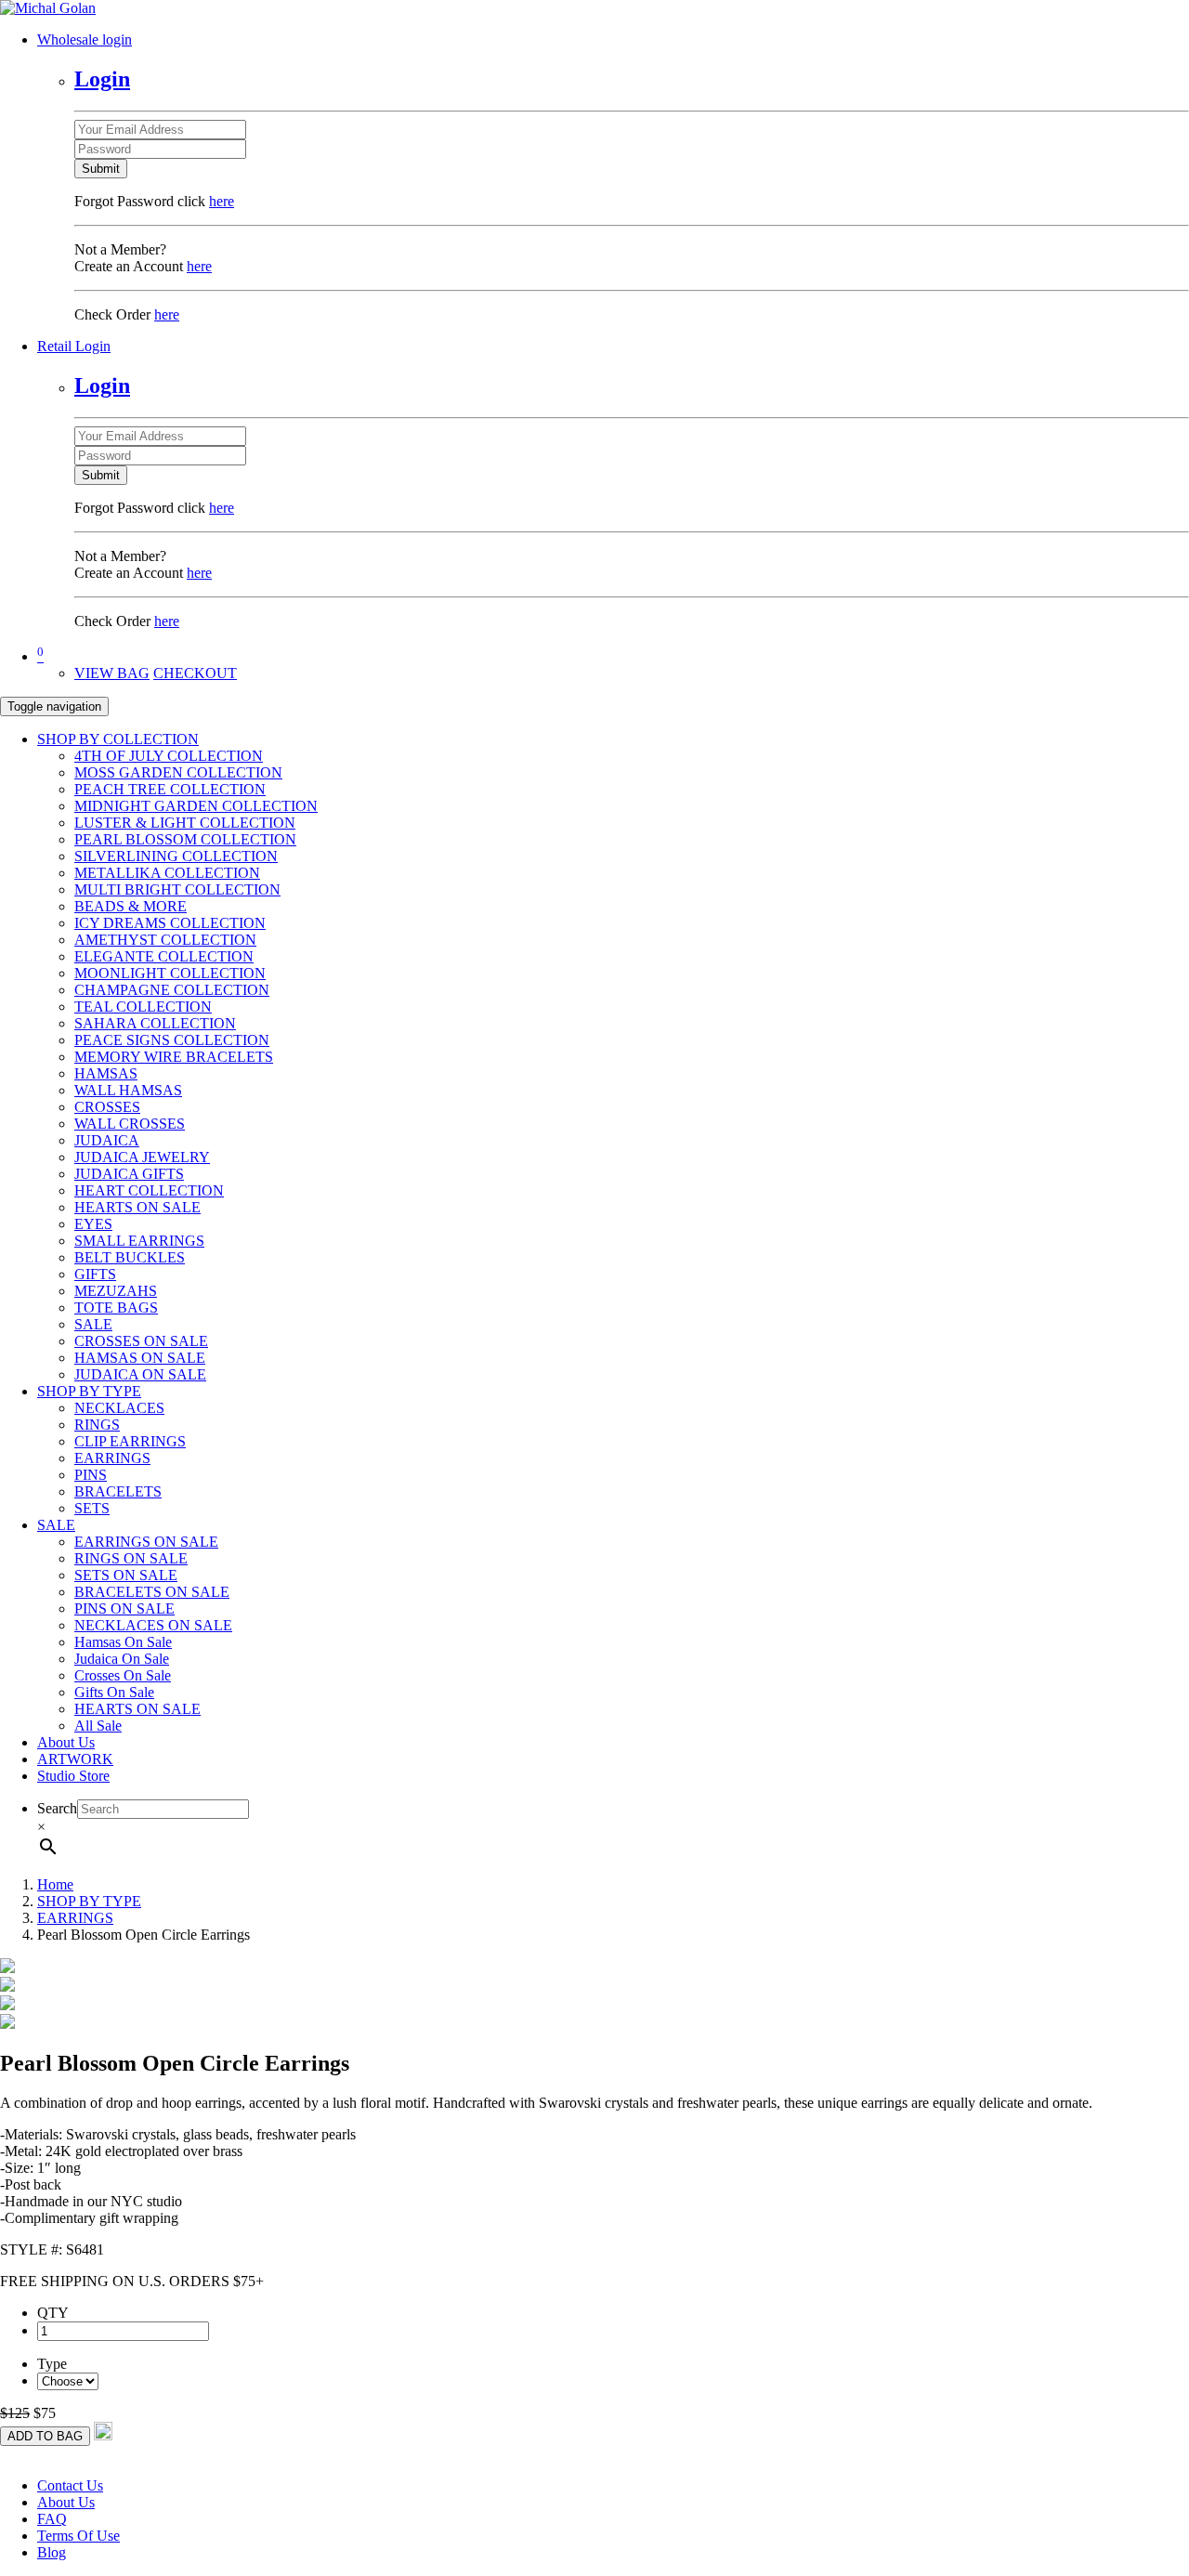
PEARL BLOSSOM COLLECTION (185, 839)
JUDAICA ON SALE (140, 1374)
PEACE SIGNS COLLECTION (172, 1040)
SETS (92, 1508)
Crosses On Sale (123, 1675)
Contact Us (70, 2485)
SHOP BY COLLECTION (118, 739)
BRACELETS (118, 1491)
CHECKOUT (195, 673)
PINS (91, 1475)
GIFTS (95, 1274)
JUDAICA (107, 1140)
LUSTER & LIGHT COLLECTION (185, 823)
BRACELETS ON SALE (152, 1592)
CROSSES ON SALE (141, 1341)
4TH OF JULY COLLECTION (169, 756)
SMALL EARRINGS (139, 1241)
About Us (66, 1742)
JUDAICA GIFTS (129, 1174)
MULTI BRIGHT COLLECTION (177, 889)
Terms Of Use (78, 2536)
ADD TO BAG (45, 2436)
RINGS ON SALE (131, 1558)
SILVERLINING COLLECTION (176, 856)
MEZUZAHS (116, 1291)
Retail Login (74, 346)
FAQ (52, 2519)
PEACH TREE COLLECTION (170, 789)
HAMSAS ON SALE (140, 1358)
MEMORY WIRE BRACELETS (174, 1057)
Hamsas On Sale (123, 1642)
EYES (93, 1224)
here (222, 201)
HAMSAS (106, 1073)
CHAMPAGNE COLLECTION (172, 990)
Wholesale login (85, 39)
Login (102, 79)
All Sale (98, 1726)
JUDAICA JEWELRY (142, 1157)
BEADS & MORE (131, 906)
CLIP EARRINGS (130, 1441)
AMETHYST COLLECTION (165, 940)
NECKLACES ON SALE (153, 1625)
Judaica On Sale (122, 1659)
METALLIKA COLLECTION (167, 873)
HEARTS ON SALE (137, 1207)
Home (55, 1884)
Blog (52, 2552)
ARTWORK (75, 1759)
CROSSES (107, 1107)
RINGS (97, 1425)
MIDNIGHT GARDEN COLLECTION (196, 806)
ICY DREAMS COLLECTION (170, 923)
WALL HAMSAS (128, 1090)
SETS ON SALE (126, 1575)
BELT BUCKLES (130, 1257)
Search (57, 1808)
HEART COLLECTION (149, 1190)
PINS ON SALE (124, 1608)
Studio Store (73, 1776)
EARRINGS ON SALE (146, 1542)
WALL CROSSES (130, 1124)
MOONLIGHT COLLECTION (170, 973)
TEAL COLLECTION (143, 1007)
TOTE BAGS (116, 1308)
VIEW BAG (112, 673)
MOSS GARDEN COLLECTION (178, 772)
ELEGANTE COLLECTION (164, 956)
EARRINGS (112, 1458)
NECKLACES (119, 1408)
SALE (93, 1324)
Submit (101, 169)
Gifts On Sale (114, 1692)
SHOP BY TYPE (89, 1391)
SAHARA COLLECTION (155, 1023)
